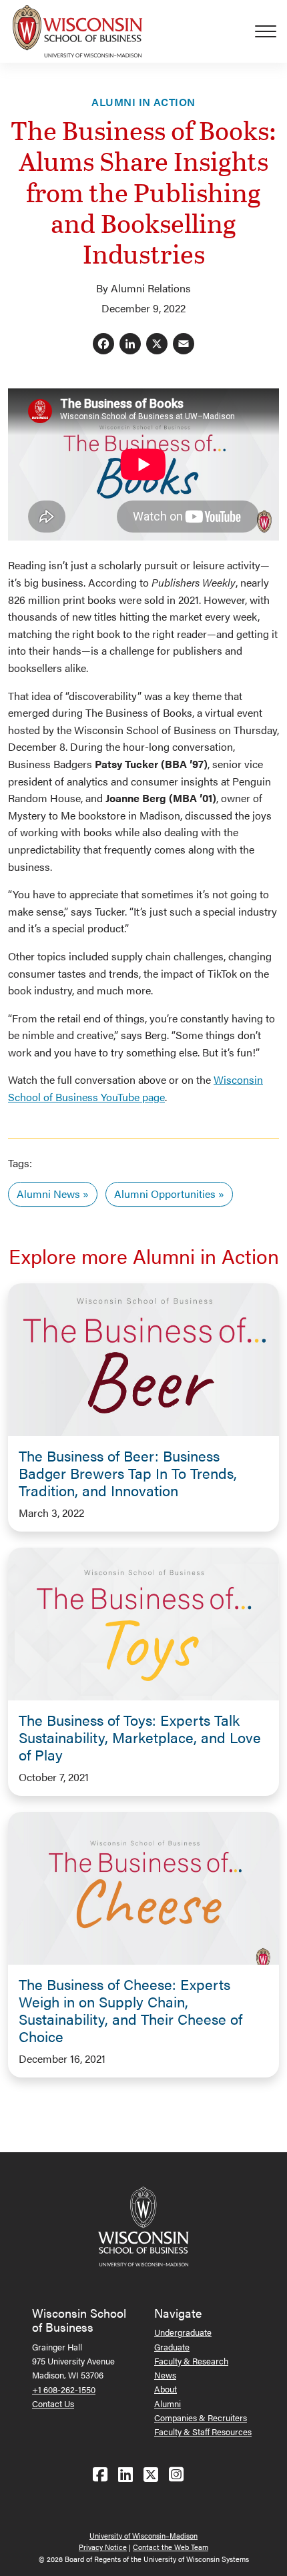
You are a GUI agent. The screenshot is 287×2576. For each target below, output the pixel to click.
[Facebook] (103, 345)
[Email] (184, 345)
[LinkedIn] (130, 345)
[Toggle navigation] (271, 31)
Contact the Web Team (171, 2547)
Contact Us (53, 2403)
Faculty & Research (191, 2361)
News (165, 2375)
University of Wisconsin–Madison (143, 2536)
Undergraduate (183, 2332)
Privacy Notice (103, 2547)
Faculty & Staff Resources (203, 2432)
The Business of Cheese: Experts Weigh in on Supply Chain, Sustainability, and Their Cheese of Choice (130, 2010)
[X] (157, 345)
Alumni (168, 2403)
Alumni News (48, 1194)
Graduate (172, 2347)
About (166, 2389)
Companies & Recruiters (201, 2418)
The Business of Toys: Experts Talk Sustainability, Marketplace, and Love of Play (140, 1737)
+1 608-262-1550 (64, 2389)
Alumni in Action (143, 102)
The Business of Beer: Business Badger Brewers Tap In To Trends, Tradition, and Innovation (128, 1473)
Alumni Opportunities (165, 1194)
